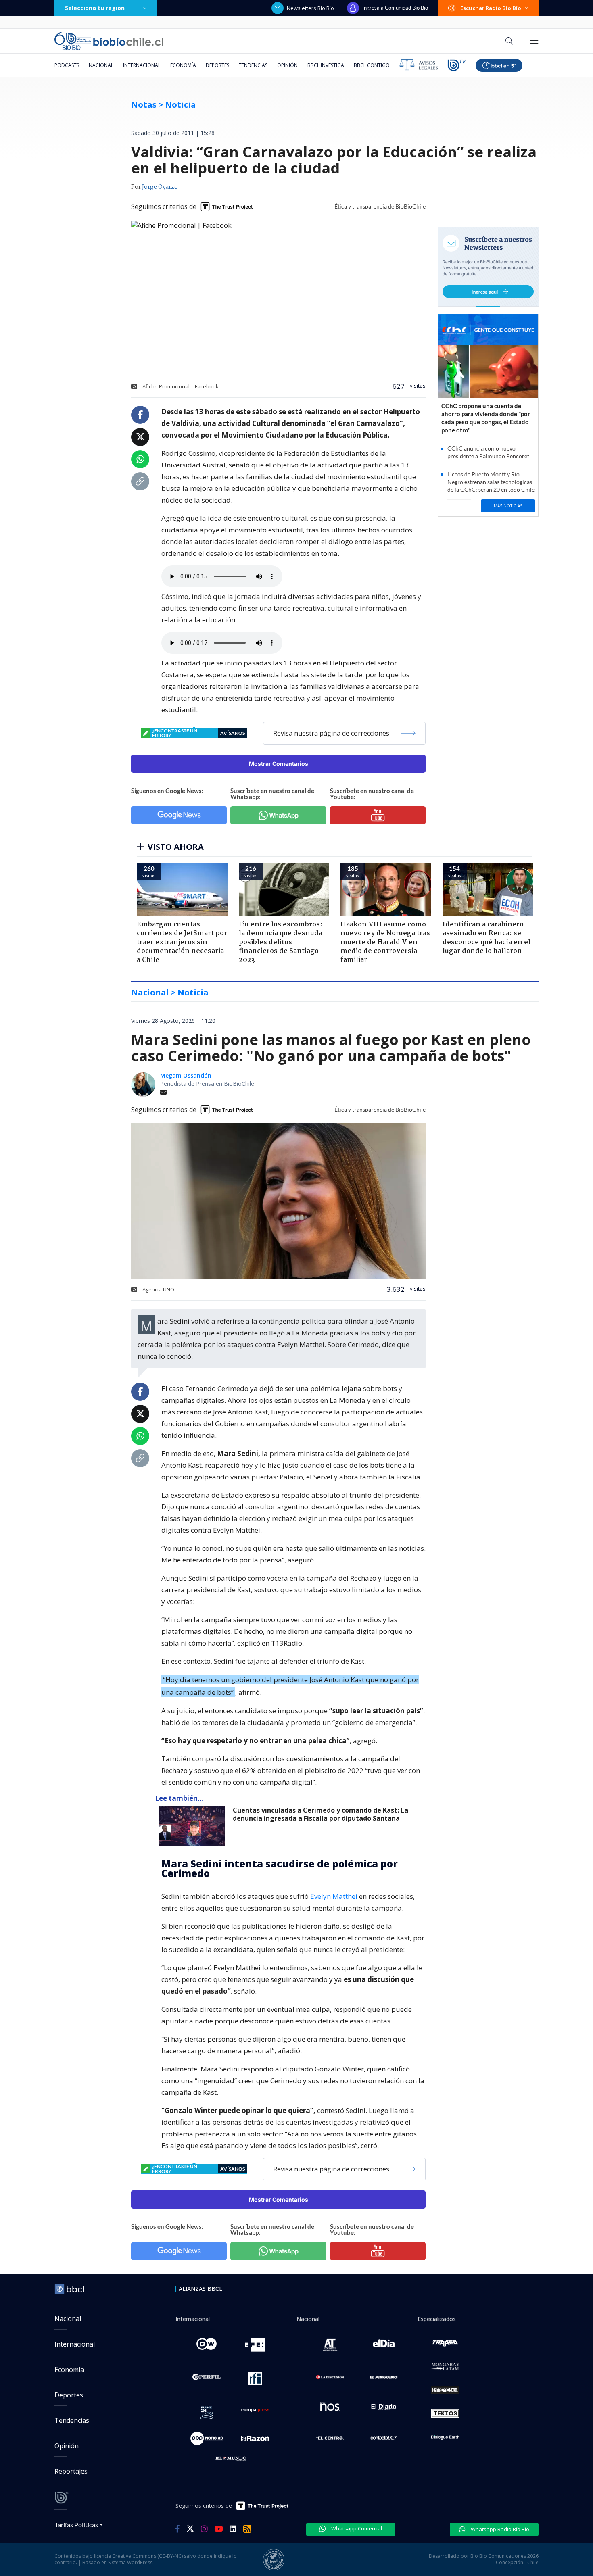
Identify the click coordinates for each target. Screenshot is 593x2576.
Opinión (287, 65)
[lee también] (194, 1826)
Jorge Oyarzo (160, 187)
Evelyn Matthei (334, 1896)
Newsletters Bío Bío (310, 8)
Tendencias (253, 65)
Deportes (217, 65)
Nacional (101, 65)
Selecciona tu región (95, 8)
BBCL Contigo (372, 65)
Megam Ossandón (186, 1075)
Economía (183, 65)
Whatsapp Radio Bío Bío (499, 2529)
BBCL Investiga (326, 65)
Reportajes (71, 2471)
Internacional (142, 65)
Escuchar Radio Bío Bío (491, 8)
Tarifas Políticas (76, 2525)
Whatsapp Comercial (356, 2528)
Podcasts (67, 65)
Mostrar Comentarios (279, 764)
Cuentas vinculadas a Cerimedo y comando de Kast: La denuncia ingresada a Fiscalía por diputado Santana (321, 1814)
